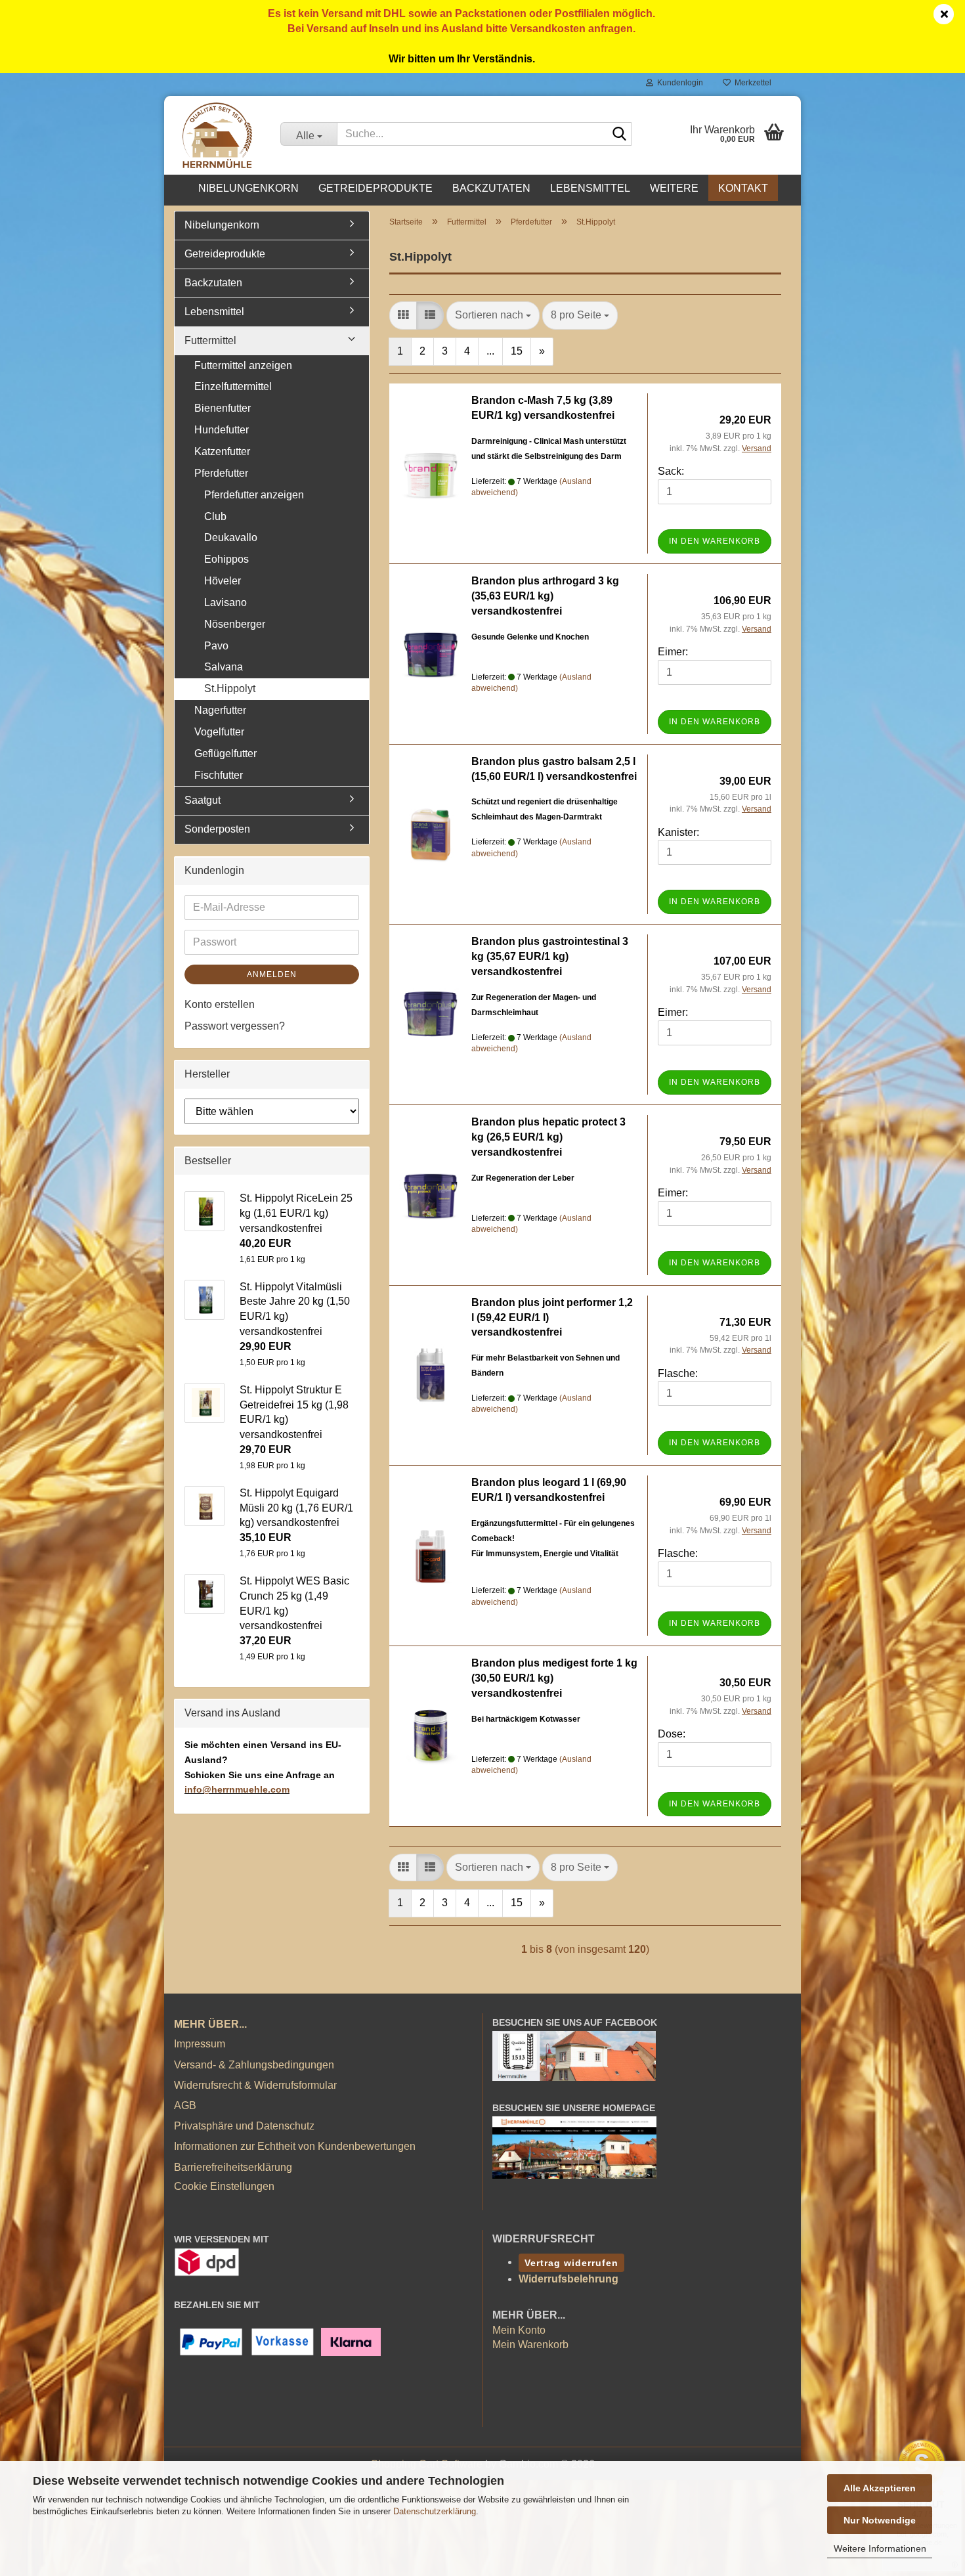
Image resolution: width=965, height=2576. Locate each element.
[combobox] (493, 316)
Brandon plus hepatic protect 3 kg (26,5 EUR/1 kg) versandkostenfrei (548, 1137)
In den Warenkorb (715, 541)
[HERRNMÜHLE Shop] (217, 135)
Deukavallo (231, 537)
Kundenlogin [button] (678, 83)
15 (517, 351)
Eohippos (226, 559)
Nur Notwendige (880, 2520)
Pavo (216, 646)
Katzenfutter (222, 451)
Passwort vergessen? (235, 1026)
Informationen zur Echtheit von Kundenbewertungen (295, 2146)
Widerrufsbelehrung (568, 2279)
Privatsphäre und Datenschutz (244, 2126)
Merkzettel (751, 83)
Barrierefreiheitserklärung (233, 2167)
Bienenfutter (223, 408)
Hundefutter (222, 430)
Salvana (224, 667)
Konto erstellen (220, 1004)
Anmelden (272, 974)
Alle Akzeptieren (880, 2488)
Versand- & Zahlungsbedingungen (254, 2065)
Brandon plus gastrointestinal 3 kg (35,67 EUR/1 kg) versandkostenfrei (550, 956)
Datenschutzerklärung (435, 2511)
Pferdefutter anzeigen (254, 495)
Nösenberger (235, 624)
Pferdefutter (221, 473)
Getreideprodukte (375, 188)
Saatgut (203, 800)
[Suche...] (619, 135)
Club (215, 516)
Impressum (200, 2044)
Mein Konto (519, 2330)
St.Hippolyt (230, 688)
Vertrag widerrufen (571, 2263)
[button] (403, 316)
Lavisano (225, 602)
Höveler (223, 581)
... (490, 351)
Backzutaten (491, 188)
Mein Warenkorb (530, 2345)
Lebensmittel (590, 188)
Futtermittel (210, 340)
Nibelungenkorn (248, 188)
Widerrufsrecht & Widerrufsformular (255, 2085)
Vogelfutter (219, 732)
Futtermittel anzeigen (243, 365)
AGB (185, 2106)
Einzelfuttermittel (233, 386)
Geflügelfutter (225, 753)
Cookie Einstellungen (224, 2186)
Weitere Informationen (880, 2548)
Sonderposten (217, 829)
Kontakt (743, 188)
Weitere (674, 188)
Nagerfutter (220, 710)
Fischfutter (219, 775)
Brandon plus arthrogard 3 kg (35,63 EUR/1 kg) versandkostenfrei (545, 596)
